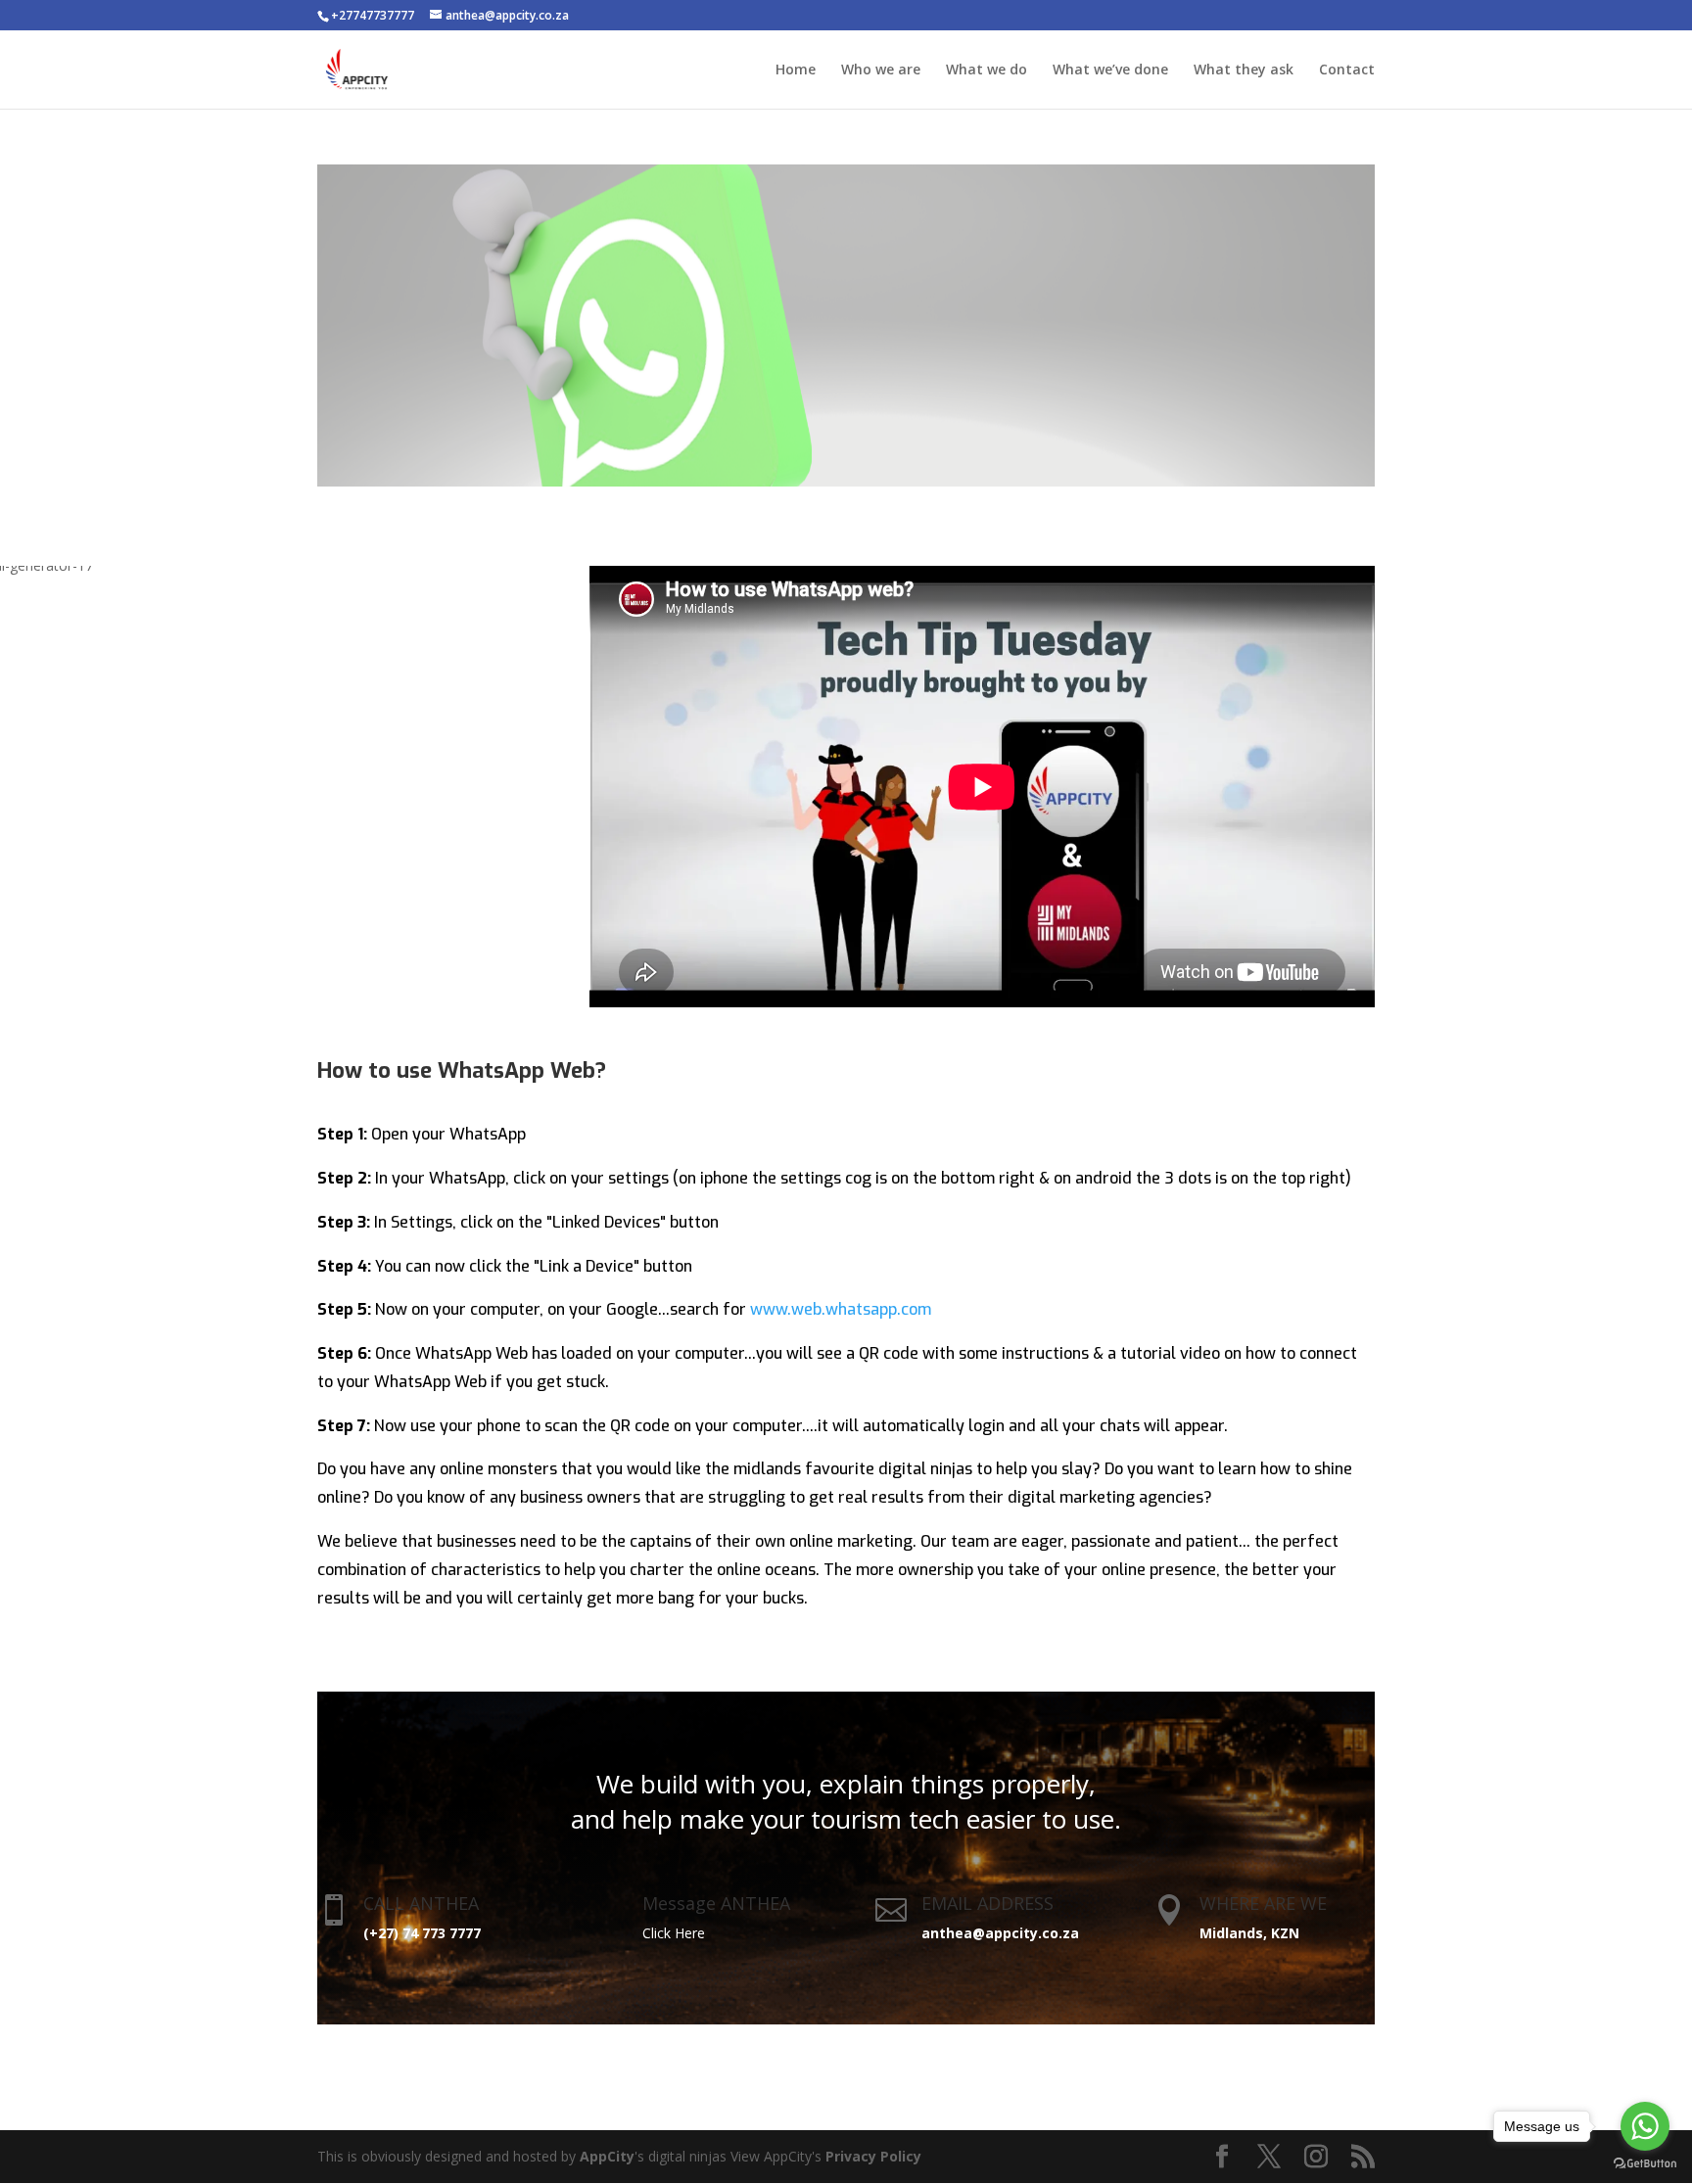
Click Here (674, 1933)
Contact (1347, 70)
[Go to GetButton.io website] (1645, 2164)
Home (796, 70)
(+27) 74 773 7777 (422, 1933)
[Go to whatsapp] (1645, 2126)
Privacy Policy (873, 2156)
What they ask (1244, 70)
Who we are (881, 70)
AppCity (607, 2156)
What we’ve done (1110, 70)
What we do (987, 70)
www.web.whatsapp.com (841, 1309)
